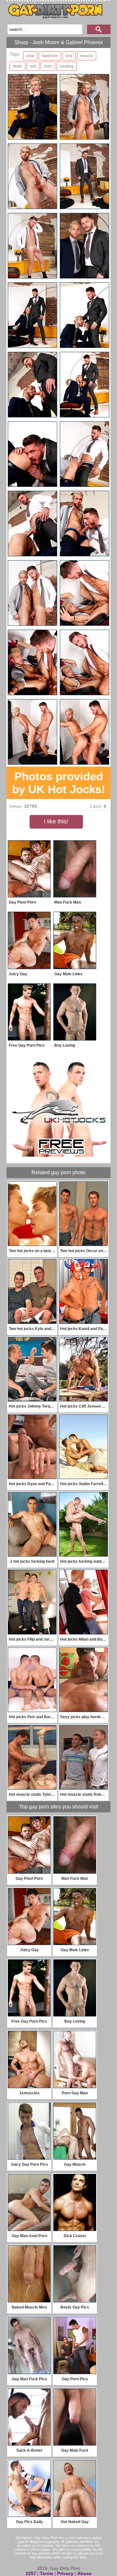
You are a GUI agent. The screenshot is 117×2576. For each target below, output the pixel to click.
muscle (87, 56)
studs (17, 66)
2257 (31, 2573)
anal (30, 56)
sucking (67, 66)
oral (69, 56)
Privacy (65, 2573)
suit (33, 66)
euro (48, 66)
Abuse (84, 2573)
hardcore (50, 56)
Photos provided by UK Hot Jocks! (59, 783)
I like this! (56, 821)
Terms (47, 2573)
